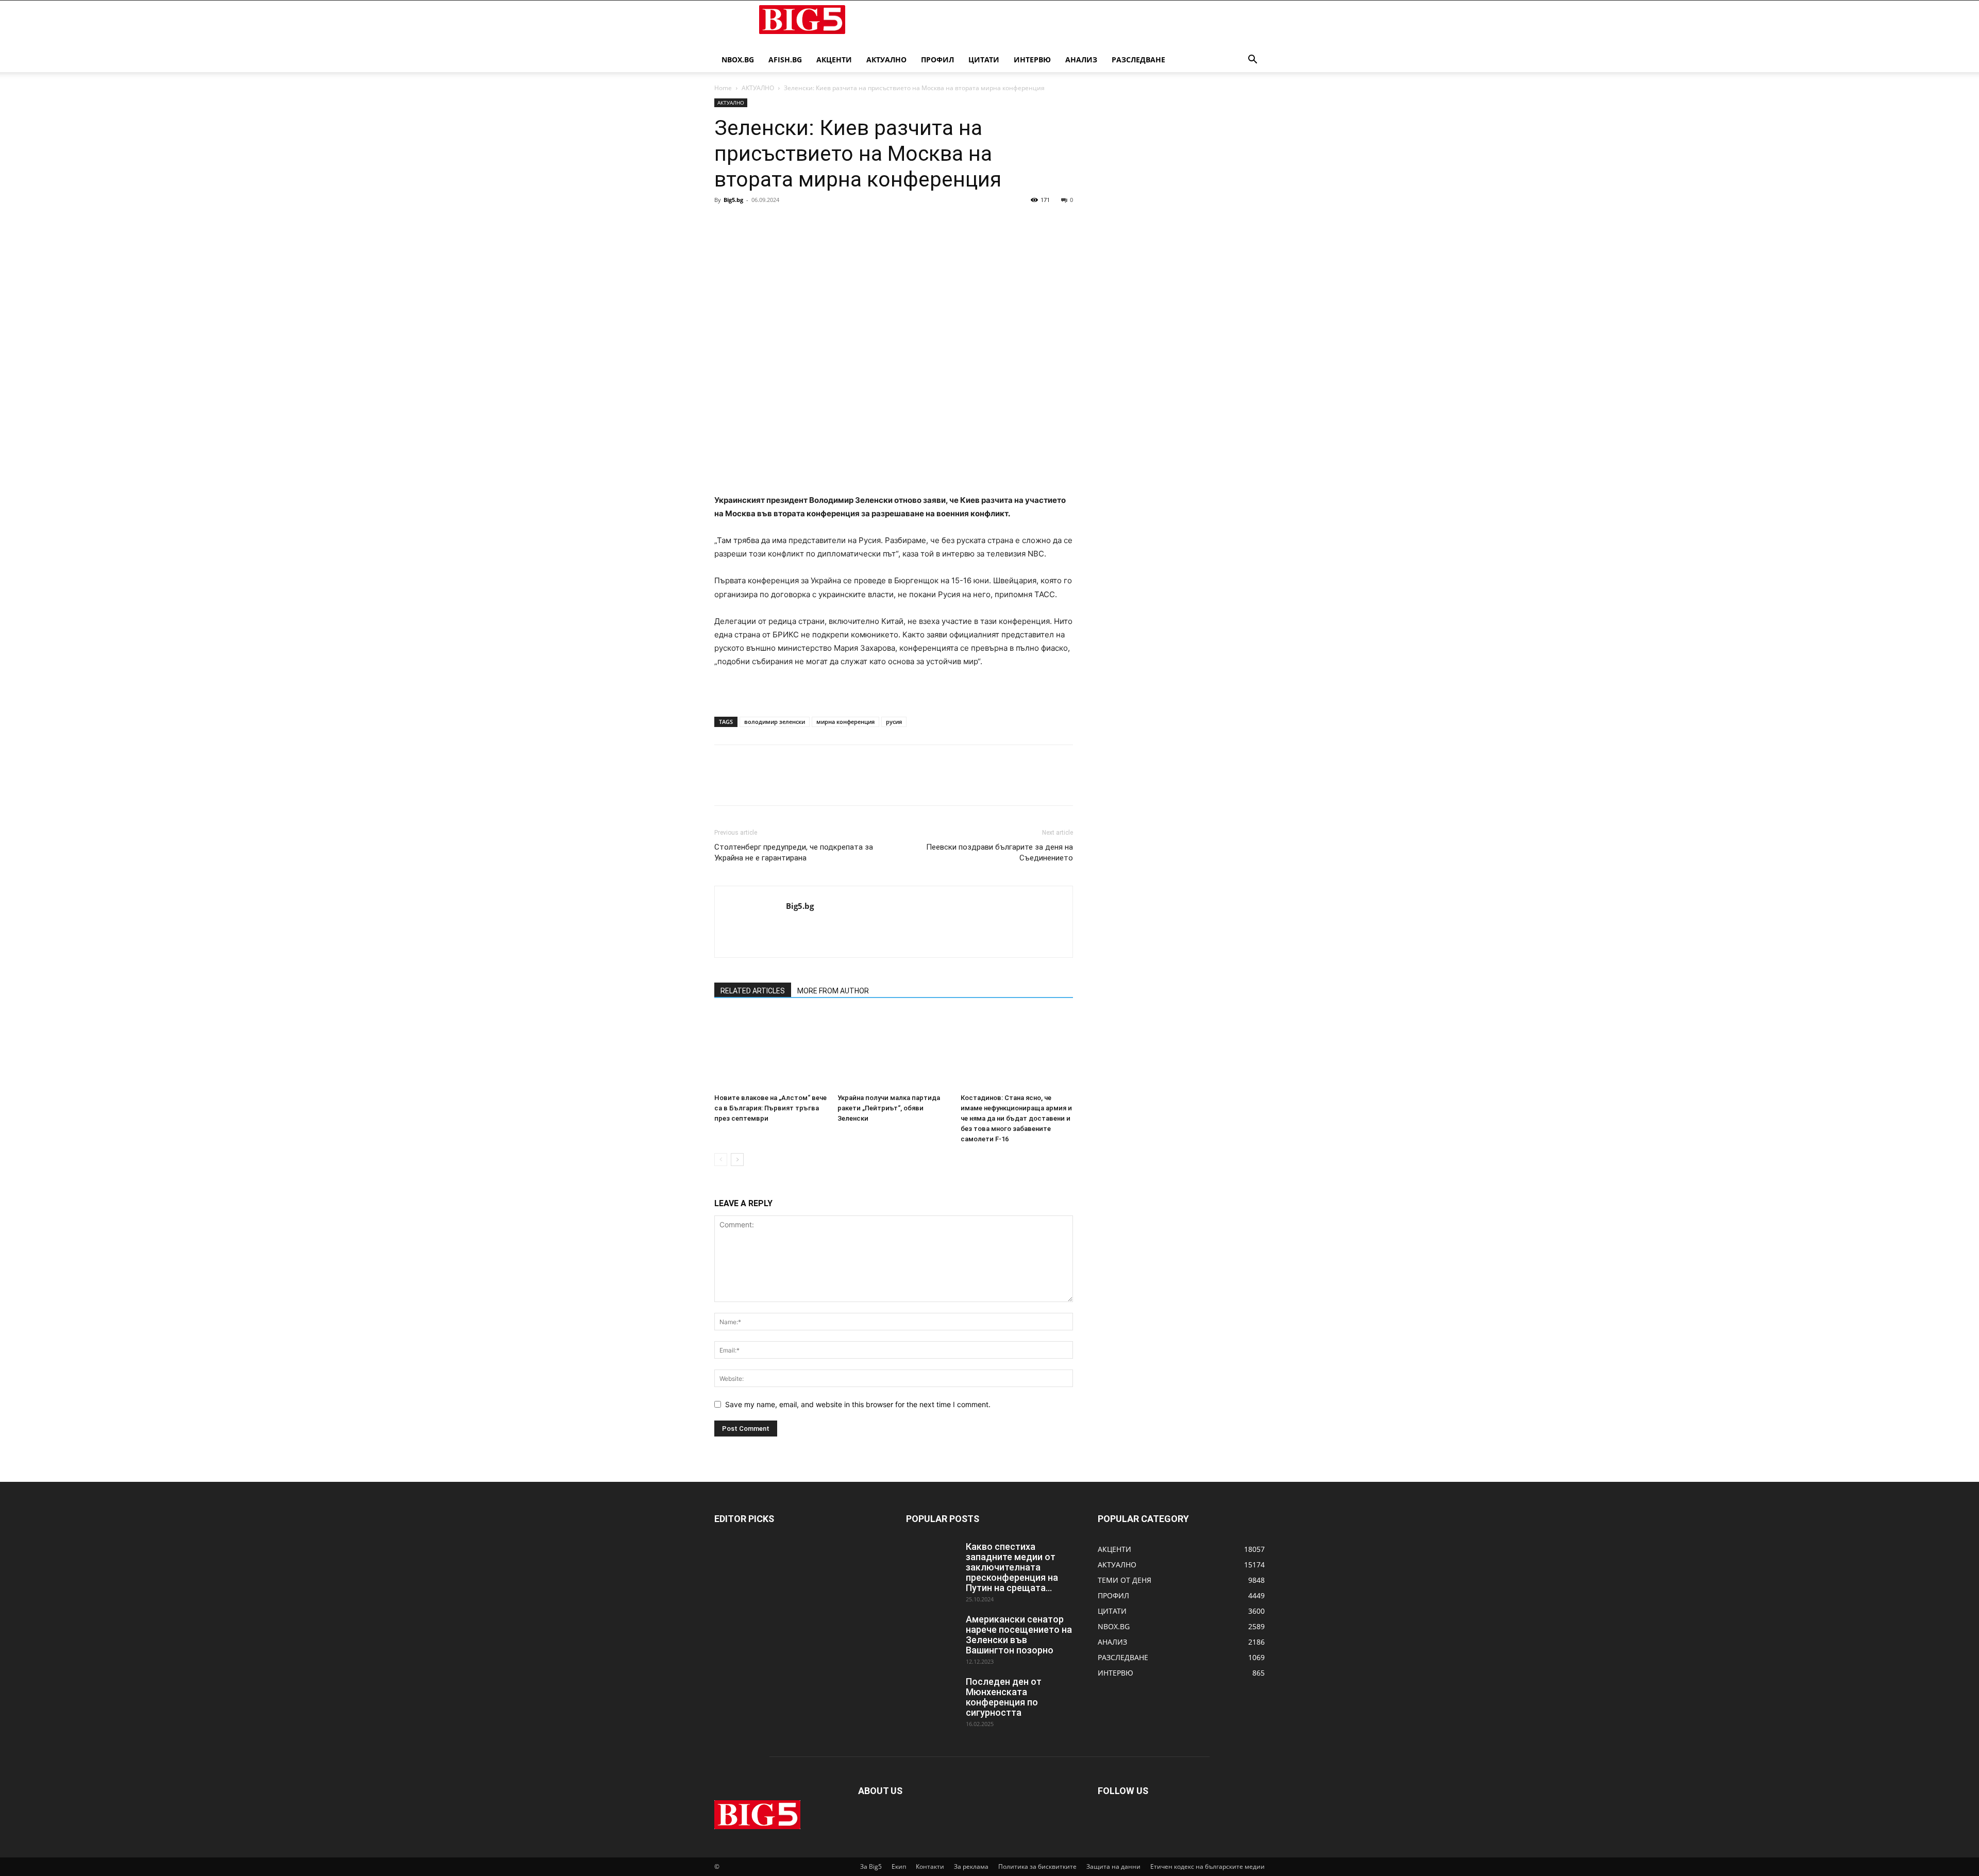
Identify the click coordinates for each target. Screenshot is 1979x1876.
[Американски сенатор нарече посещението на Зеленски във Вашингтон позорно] (932, 1632)
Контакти (930, 1866)
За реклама (971, 1866)
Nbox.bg (738, 60)
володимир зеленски (775, 722)
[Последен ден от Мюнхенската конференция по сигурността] (932, 1695)
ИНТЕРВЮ (1032, 60)
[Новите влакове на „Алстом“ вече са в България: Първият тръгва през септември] (770, 1051)
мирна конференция (845, 722)
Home (723, 88)
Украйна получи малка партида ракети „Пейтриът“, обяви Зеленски (889, 1108)
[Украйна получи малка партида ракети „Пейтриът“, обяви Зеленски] (894, 1051)
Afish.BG (785, 60)
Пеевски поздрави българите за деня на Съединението (1000, 852)
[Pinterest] (772, 223)
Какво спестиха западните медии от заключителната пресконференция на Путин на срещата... (1012, 1567)
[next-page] (737, 1160)
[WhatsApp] (796, 223)
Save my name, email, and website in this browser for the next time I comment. (858, 1404)
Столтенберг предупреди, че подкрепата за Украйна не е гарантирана (794, 852)
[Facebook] (725, 223)
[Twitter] (748, 223)
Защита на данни (1113, 1866)
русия (894, 722)
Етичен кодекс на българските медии (1207, 1866)
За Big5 (871, 1866)
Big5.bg (733, 200)
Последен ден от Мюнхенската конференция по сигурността (1004, 1697)
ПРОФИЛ (937, 60)
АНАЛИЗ (1081, 60)
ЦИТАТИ (984, 60)
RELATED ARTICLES (753, 991)
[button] (1252, 61)
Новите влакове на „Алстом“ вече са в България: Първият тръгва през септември (770, 1108)
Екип (899, 1866)
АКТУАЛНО (886, 60)
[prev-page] (721, 1160)
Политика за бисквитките (1037, 1866)
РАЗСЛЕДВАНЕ (1138, 60)
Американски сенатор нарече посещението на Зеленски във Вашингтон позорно (1019, 1635)
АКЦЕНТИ (834, 60)
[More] (820, 223)
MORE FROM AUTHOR (833, 991)
